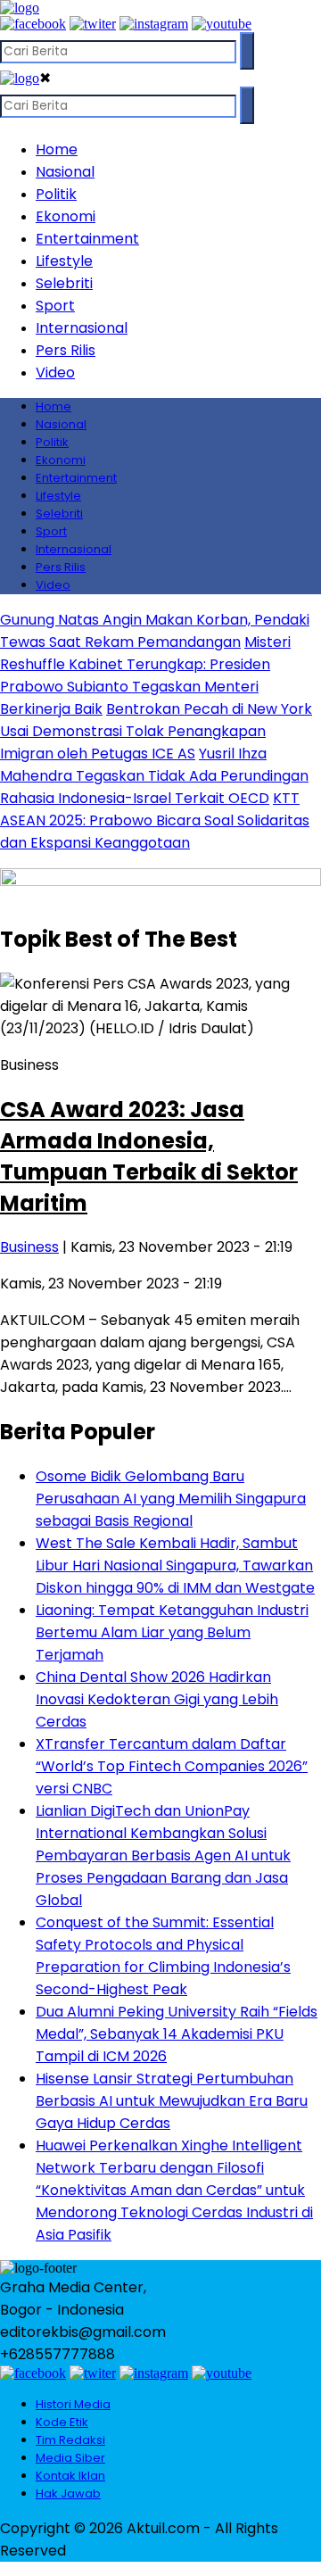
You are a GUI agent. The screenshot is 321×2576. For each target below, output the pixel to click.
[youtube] (222, 24)
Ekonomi (66, 216)
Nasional (65, 172)
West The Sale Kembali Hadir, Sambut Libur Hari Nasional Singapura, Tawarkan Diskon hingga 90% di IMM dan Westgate (175, 1565)
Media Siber (70, 2458)
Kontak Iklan (70, 2476)
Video (55, 373)
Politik (56, 194)
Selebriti (64, 283)
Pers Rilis (66, 350)
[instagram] (154, 24)
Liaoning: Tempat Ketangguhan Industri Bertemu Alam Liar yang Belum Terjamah (172, 1632)
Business (29, 1247)
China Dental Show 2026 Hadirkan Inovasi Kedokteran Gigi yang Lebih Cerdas (157, 1699)
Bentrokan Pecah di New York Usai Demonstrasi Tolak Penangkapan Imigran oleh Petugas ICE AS (156, 731)
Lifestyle (64, 261)
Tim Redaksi (70, 2440)
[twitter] (93, 24)
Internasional (82, 328)
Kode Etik (62, 2422)
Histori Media (73, 2404)
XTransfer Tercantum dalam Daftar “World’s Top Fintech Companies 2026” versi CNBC (172, 1766)
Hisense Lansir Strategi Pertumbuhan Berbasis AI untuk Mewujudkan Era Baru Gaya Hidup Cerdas (172, 2101)
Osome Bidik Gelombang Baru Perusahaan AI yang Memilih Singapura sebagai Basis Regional (171, 1499)
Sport (55, 306)
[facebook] (33, 24)
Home (57, 149)
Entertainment (87, 239)
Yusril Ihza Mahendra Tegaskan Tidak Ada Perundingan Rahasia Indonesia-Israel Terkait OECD (154, 776)
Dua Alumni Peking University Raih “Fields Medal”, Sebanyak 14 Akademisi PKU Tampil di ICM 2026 (177, 2034)
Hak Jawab (68, 2493)
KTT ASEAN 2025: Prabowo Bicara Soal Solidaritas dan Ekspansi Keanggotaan (155, 820)
